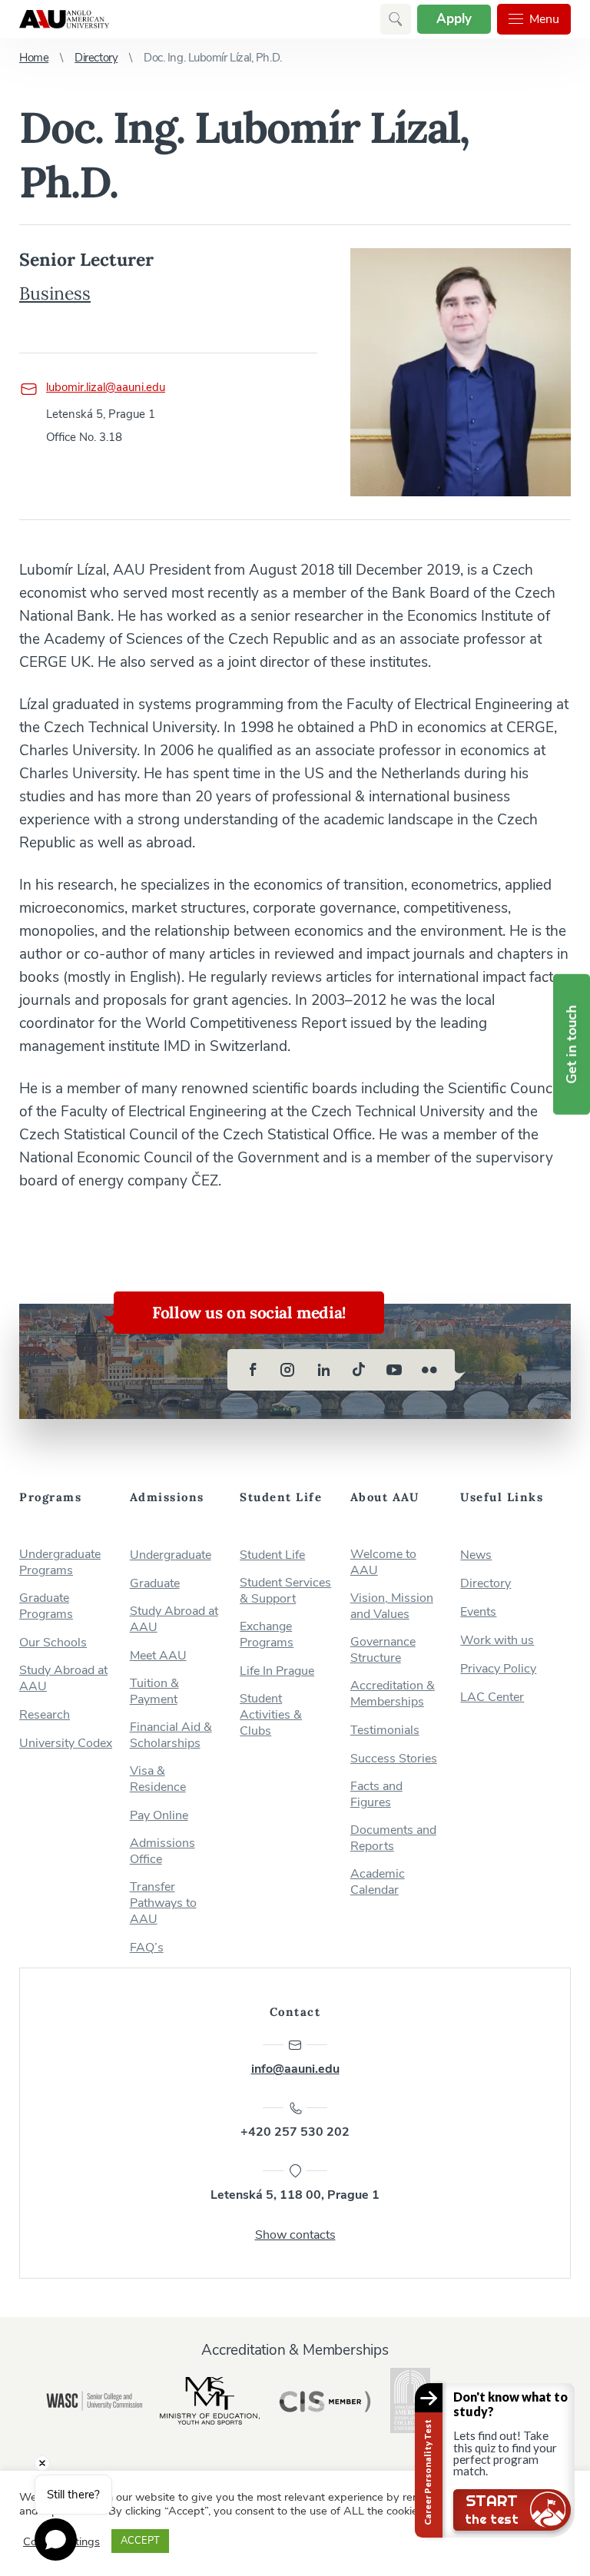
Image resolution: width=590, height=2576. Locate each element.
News (476, 1555)
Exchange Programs (267, 1635)
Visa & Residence (158, 1779)
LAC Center (492, 1697)
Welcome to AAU (383, 1563)
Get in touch (572, 1044)
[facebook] (253, 1370)
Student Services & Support (285, 1591)
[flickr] (429, 1370)
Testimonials (385, 1731)
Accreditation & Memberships (393, 1694)
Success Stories (394, 1759)
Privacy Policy (498, 1669)
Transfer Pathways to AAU (163, 1903)
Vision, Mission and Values (392, 1606)
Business (55, 293)
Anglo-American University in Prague (64, 19)
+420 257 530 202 (295, 2132)
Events (478, 1612)
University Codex (66, 1744)
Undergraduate (171, 1555)
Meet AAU (158, 1656)
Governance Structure (383, 1650)
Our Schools (53, 1643)
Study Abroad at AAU (63, 1679)
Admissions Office (162, 1852)
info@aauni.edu (295, 2069)
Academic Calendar (378, 1882)
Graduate (155, 1584)
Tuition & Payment (154, 1692)
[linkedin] (323, 1370)
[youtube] (394, 1370)
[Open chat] (56, 2540)
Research (45, 1715)
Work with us (497, 1641)
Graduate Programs (46, 1606)
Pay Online (159, 1816)
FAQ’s (147, 1948)
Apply (454, 19)
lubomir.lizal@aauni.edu (106, 387)
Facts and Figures (376, 1795)
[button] (396, 19)
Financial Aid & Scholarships (171, 1736)
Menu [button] (544, 19)
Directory (96, 58)
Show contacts (295, 2235)
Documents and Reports (393, 1838)
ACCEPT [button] (140, 2541)
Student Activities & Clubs (271, 1715)
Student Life (272, 1555)
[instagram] (288, 1370)
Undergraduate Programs (60, 1563)
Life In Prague (277, 1671)
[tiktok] (359, 1370)
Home (34, 58)
